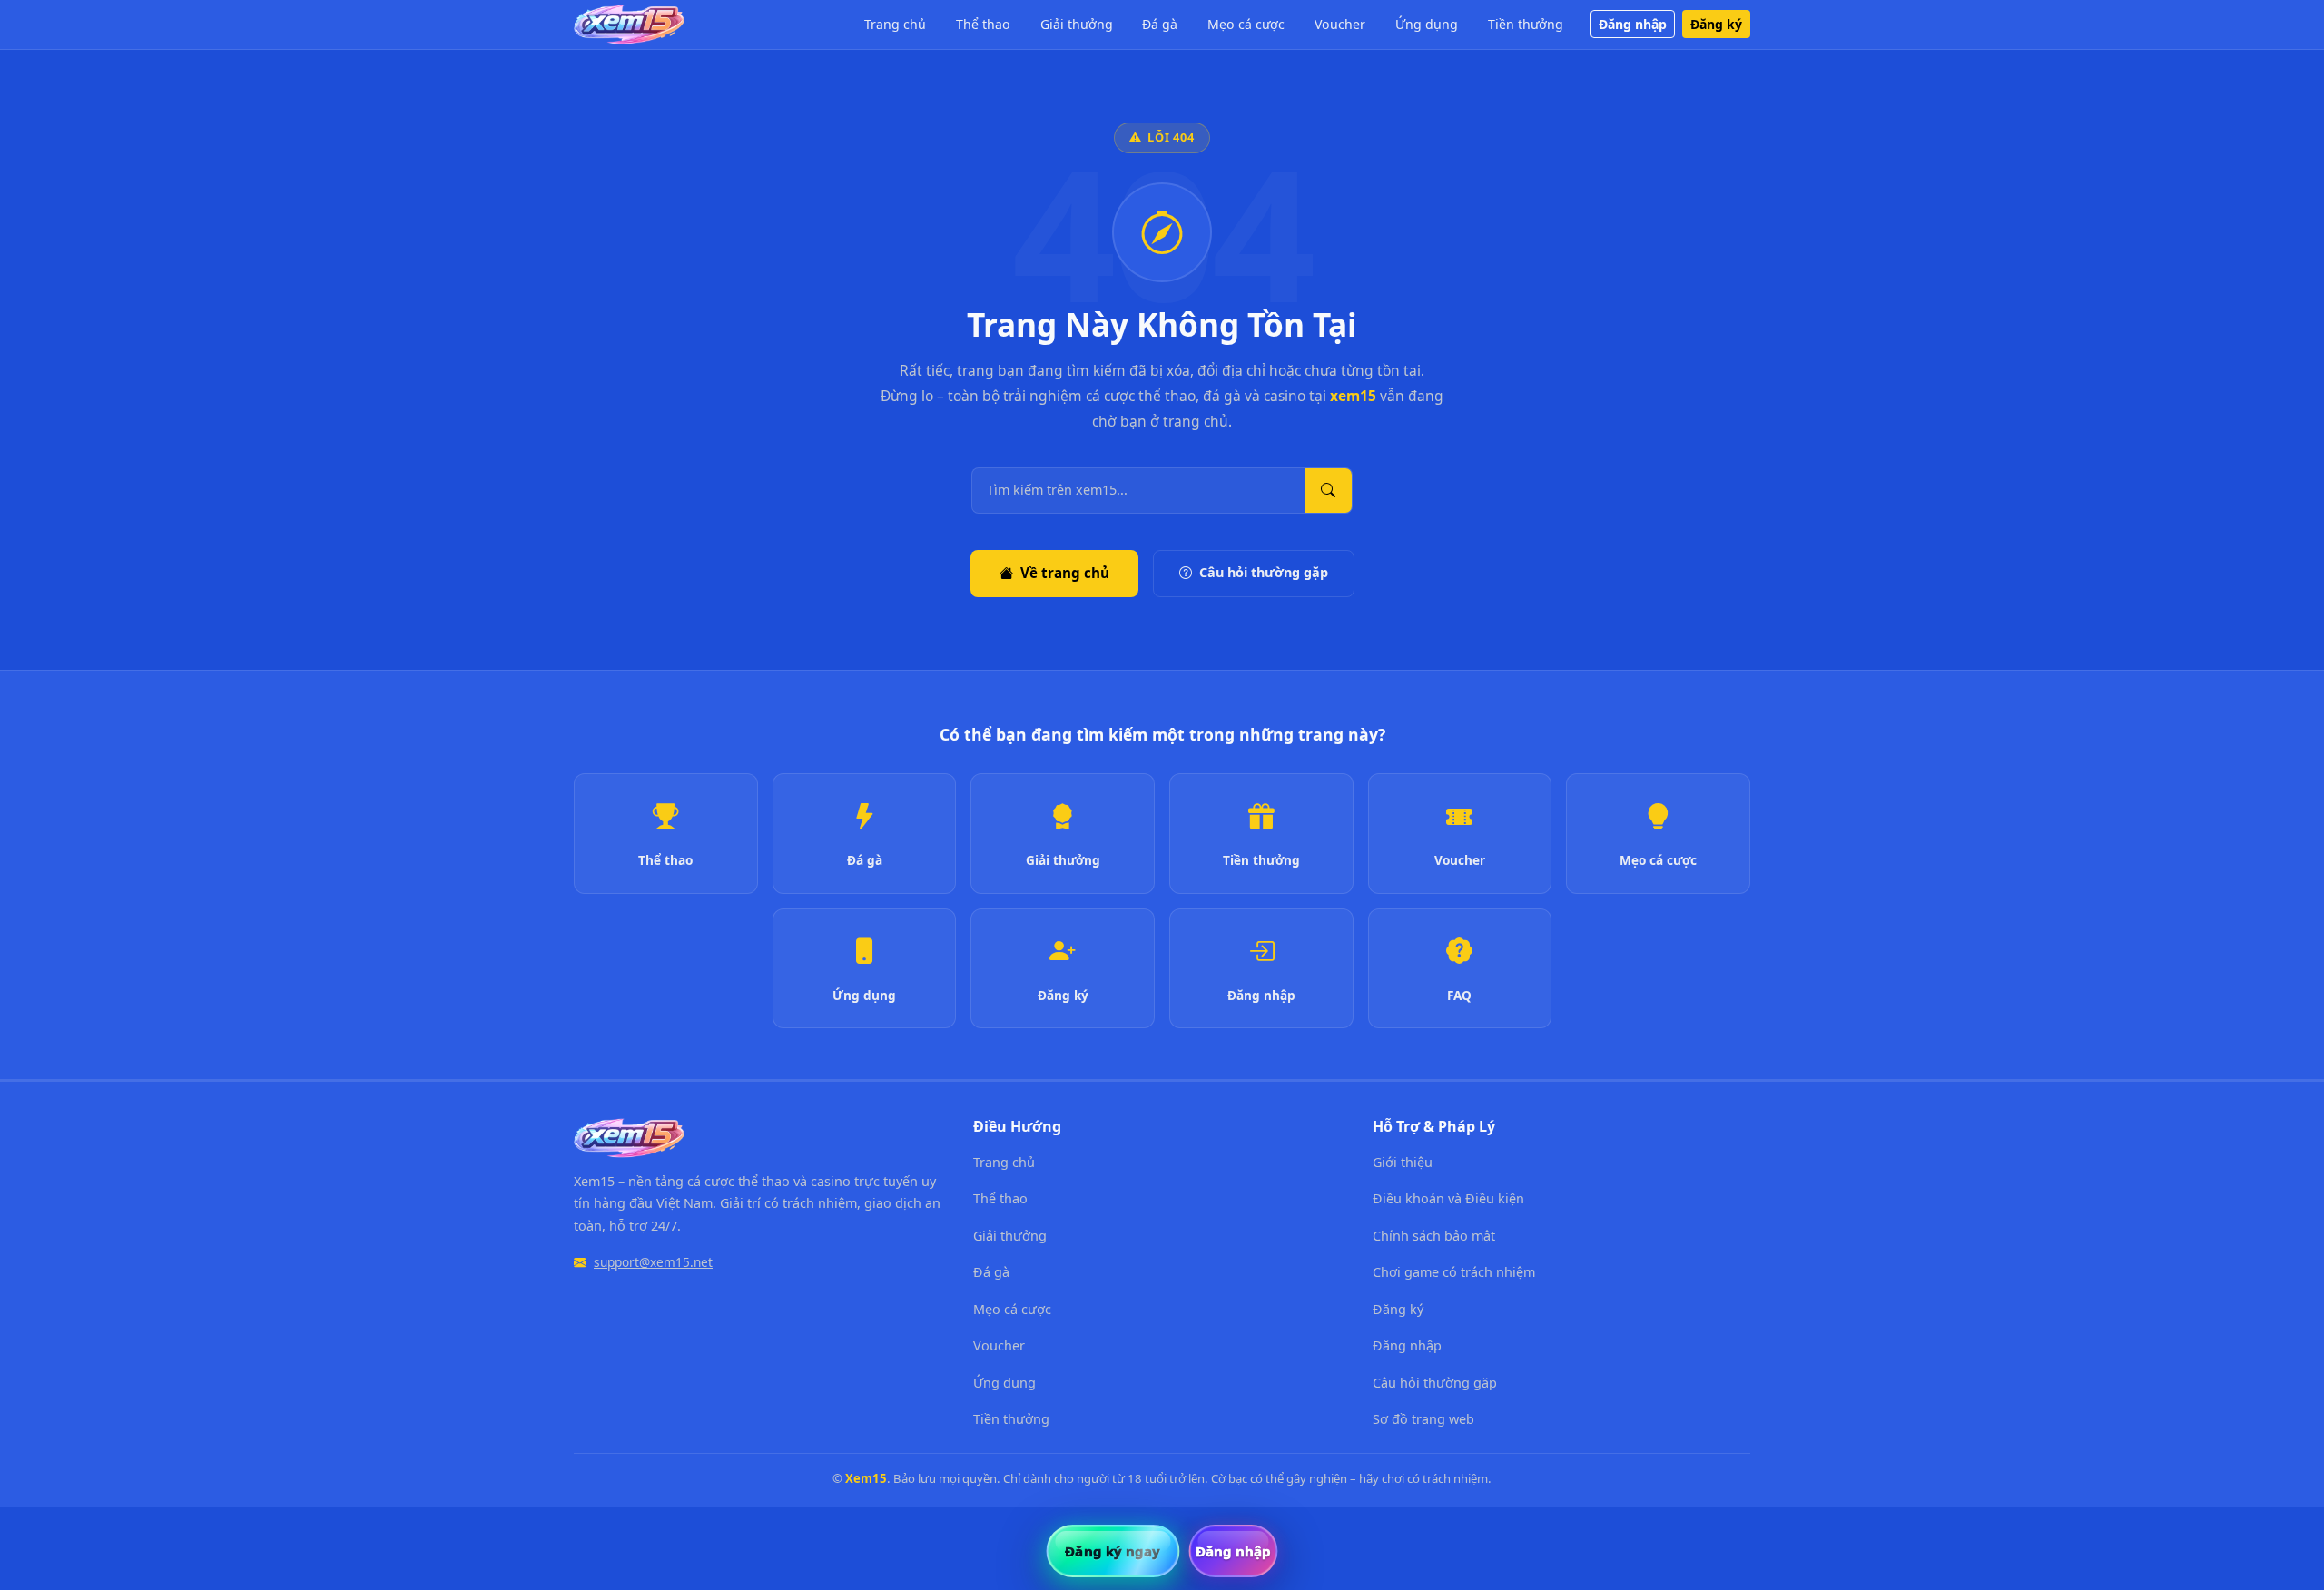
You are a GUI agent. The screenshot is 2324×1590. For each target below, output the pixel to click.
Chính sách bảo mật (1434, 1236)
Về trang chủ (1065, 573)
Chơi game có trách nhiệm (1454, 1272)
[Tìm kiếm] (1328, 491)
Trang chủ (895, 24)
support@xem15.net (653, 1262)
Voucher (1340, 24)
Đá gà (1160, 24)
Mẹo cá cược (1246, 24)
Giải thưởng (1077, 24)
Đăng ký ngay (1113, 1551)
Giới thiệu (1403, 1162)
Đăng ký (1716, 24)
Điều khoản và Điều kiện (1448, 1198)
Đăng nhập (1633, 24)
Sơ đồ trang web (1423, 1419)
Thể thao (983, 24)
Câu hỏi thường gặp (1264, 572)
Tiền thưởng (1526, 24)
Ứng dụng (1427, 24)
